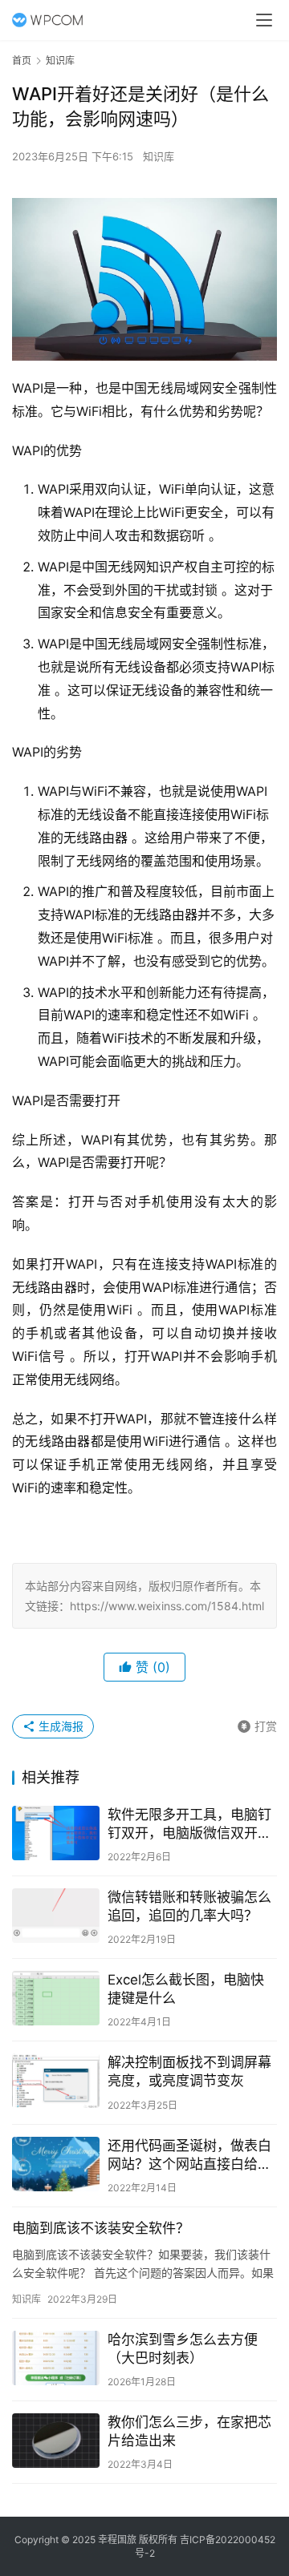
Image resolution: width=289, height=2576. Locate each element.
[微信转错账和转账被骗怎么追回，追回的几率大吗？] (56, 1916)
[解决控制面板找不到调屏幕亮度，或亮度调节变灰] (56, 2081)
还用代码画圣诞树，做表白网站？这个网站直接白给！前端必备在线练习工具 (189, 2156)
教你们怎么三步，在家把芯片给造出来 (189, 2431)
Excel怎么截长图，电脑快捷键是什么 (186, 1989)
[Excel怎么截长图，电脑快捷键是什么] (56, 1998)
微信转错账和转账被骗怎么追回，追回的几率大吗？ (189, 1906)
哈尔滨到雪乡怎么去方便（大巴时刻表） (183, 2349)
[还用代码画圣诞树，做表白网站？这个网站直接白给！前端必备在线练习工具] (56, 2164)
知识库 (159, 156)
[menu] (264, 20)
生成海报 (59, 1726)
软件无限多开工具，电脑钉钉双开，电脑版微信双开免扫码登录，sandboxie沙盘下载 (189, 1825)
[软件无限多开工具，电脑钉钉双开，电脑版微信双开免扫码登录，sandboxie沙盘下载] (56, 1833)
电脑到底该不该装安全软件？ (101, 2228)
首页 (22, 61)
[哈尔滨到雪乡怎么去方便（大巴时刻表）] (56, 2358)
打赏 (257, 1724)
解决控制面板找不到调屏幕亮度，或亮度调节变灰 (189, 2071)
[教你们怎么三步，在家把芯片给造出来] (56, 2441)
